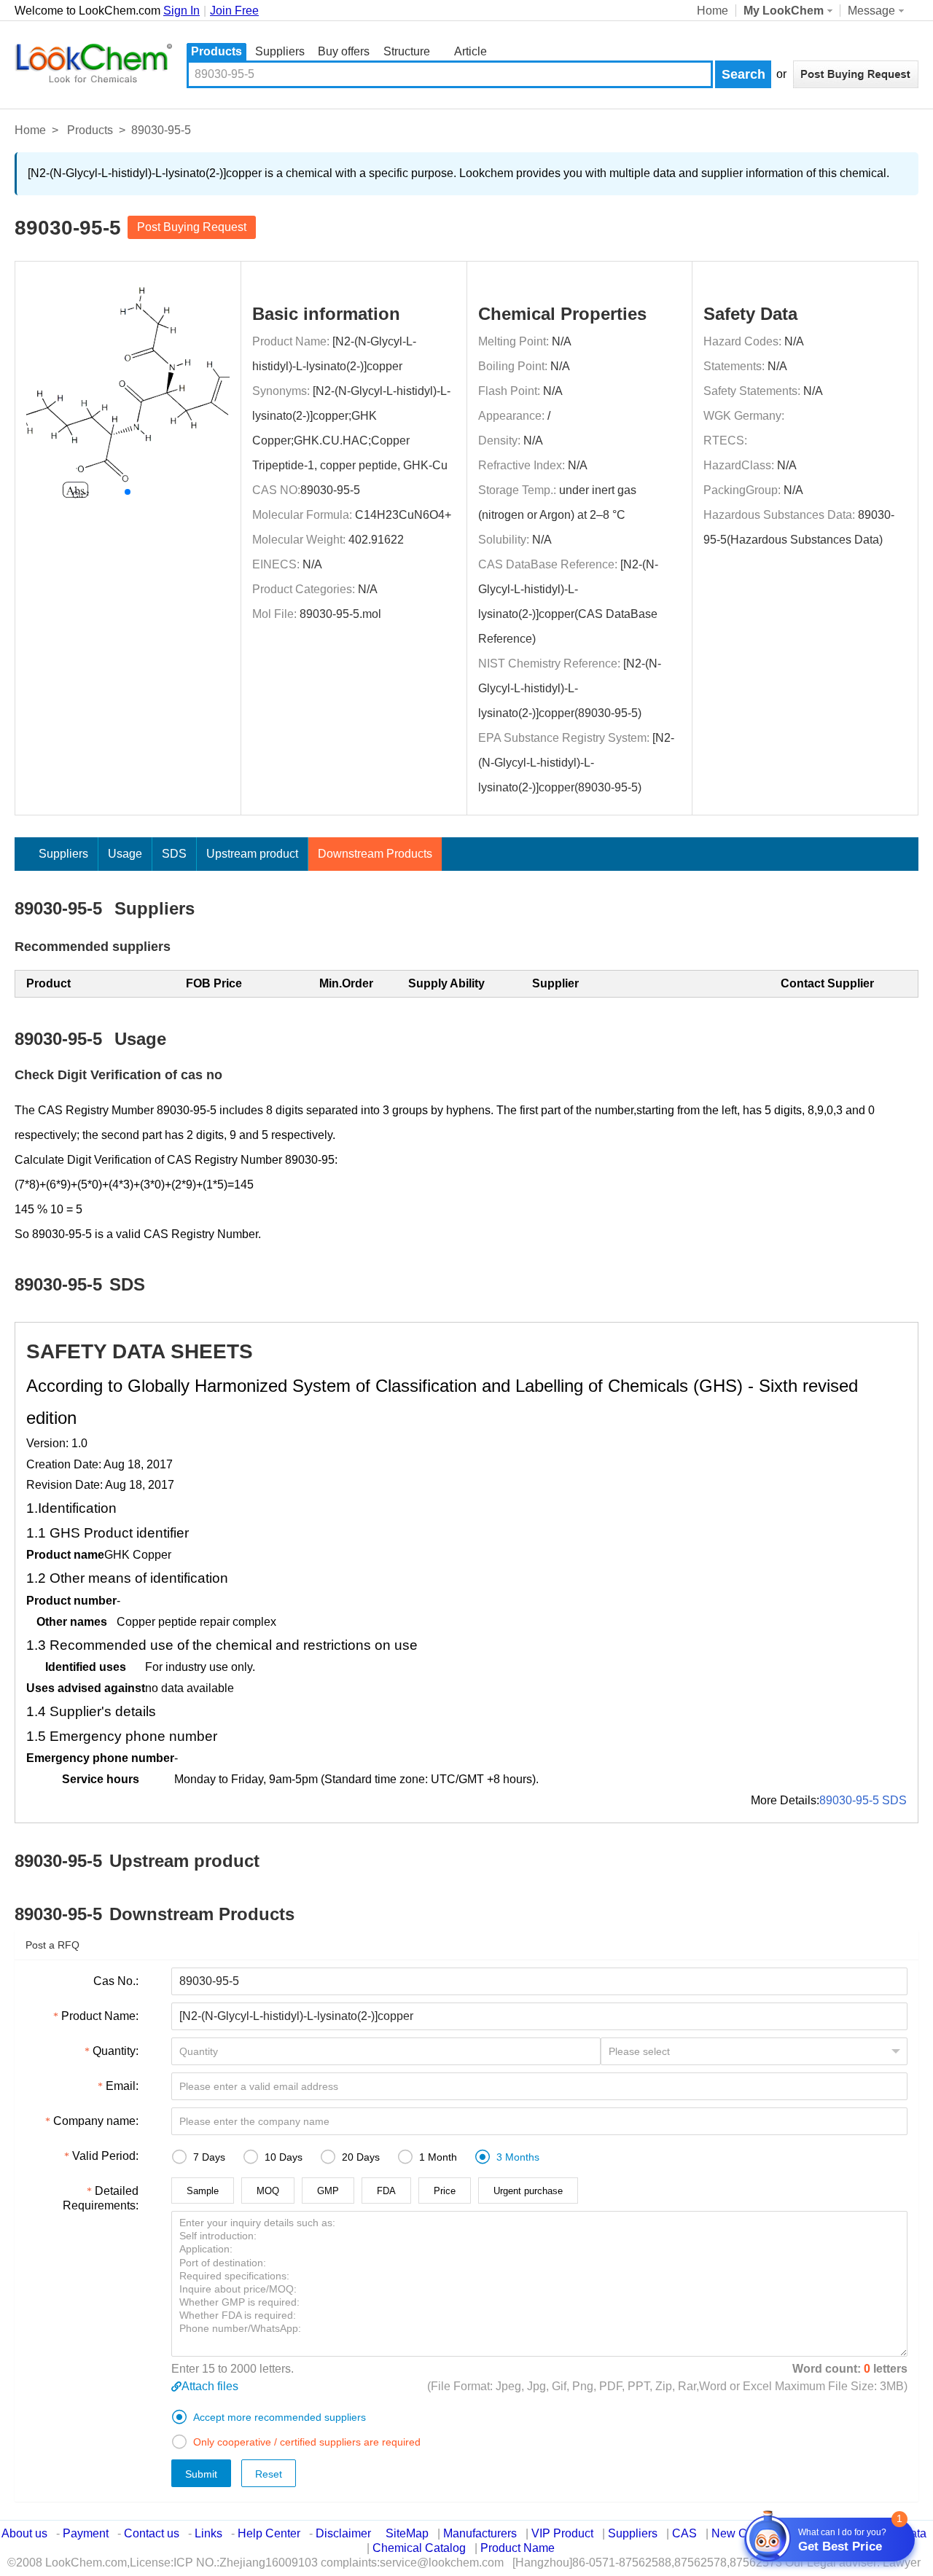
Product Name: (100, 2016)
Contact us (152, 2533)
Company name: (96, 2121)
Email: (122, 2086)
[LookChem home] (93, 63)
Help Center (269, 2533)
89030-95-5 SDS (863, 1800)
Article (471, 51)
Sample (203, 2191)
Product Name (518, 2548)
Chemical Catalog (419, 2548)
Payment (86, 2533)
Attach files (210, 2386)
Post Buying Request (192, 227)
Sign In (181, 11)
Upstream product (252, 854)
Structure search (407, 53)
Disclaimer (343, 2533)
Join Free (234, 11)
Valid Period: (105, 2156)
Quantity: (116, 2051)
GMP (328, 2191)
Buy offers (344, 51)
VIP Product (562, 2533)
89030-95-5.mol (340, 614)
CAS (684, 2533)
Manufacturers (480, 2533)
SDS (174, 854)
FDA (386, 2191)
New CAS (737, 2533)
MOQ (268, 2191)
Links (208, 2533)
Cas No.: (116, 1981)
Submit (201, 2474)
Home (713, 11)
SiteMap (407, 2533)
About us (24, 2533)
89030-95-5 (330, 490)
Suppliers (280, 51)
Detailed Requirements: (101, 2198)
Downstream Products (375, 854)
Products (216, 51)
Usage (125, 854)
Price (445, 2191)
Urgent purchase (528, 2191)
